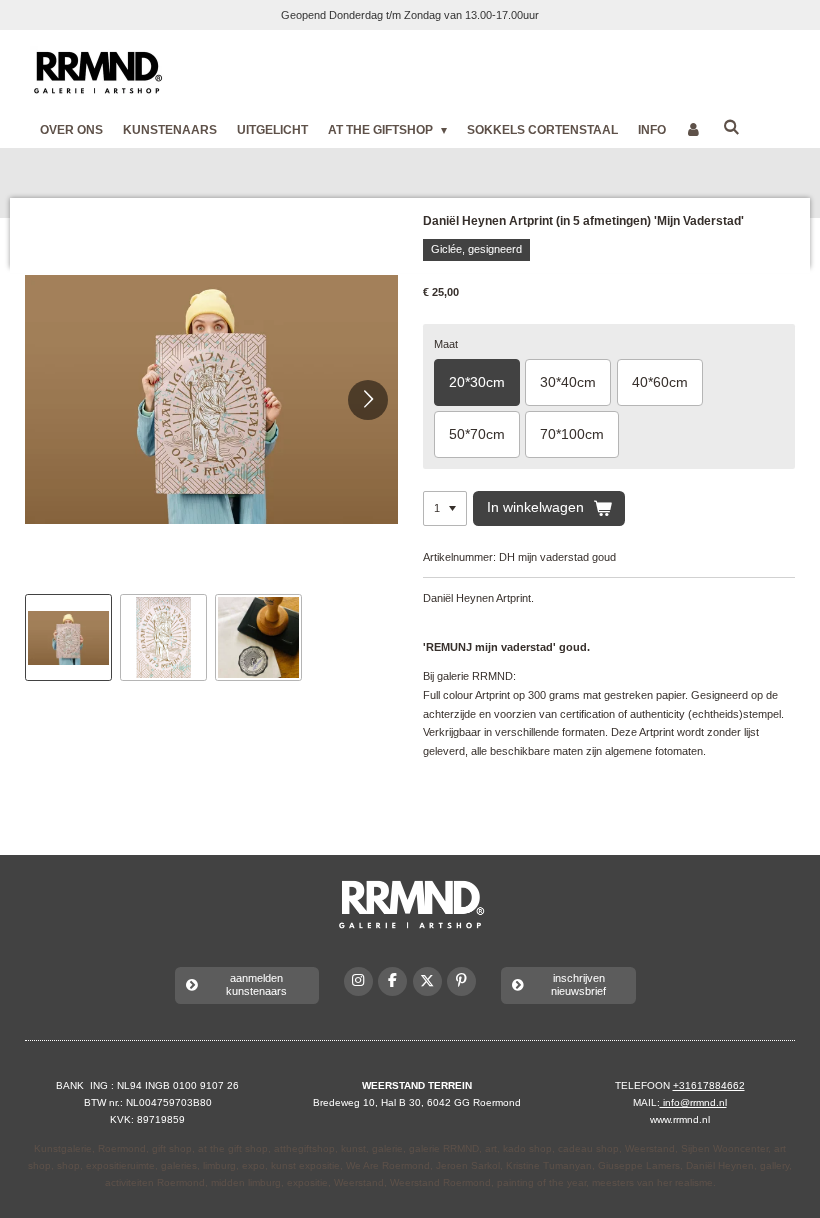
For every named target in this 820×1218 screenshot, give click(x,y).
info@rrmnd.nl (693, 1102)
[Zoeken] (731, 127)
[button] (68, 637)
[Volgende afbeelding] (368, 400)
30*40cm (568, 382)
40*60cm (660, 382)
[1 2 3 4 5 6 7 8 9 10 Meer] (445, 508)
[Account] (694, 130)
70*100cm (572, 434)
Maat (446, 344)
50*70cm (477, 434)
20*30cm (477, 382)
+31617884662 (709, 1085)
